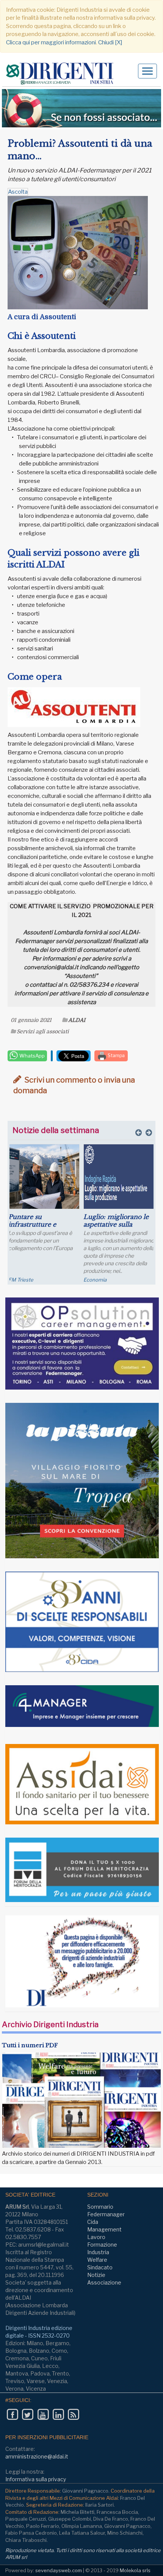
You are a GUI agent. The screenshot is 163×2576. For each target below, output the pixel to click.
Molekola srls (135, 2570)
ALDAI (77, 1020)
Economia (95, 1280)
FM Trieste (21, 1280)
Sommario (100, 2207)
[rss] (73, 2415)
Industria (98, 2252)
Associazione (104, 2282)
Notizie (96, 2275)
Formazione (102, 2245)
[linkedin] (58, 2415)
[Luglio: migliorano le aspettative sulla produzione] (119, 1177)
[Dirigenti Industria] (63, 73)
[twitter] (27, 2415)
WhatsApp (31, 1056)
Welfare (97, 2260)
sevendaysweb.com (59, 2570)
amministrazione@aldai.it (37, 2456)
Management (104, 2229)
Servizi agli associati (43, 1031)
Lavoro (96, 2237)
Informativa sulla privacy (36, 2479)
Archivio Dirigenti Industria (50, 2024)
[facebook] (12, 2415)
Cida (93, 2222)
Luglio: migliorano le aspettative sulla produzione (116, 1224)
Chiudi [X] (110, 42)
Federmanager (106, 2214)
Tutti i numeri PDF (30, 2045)
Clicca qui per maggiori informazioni (51, 42)
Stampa (116, 1055)
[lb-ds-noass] (81, 108)
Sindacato (100, 2267)
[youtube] (43, 2415)
